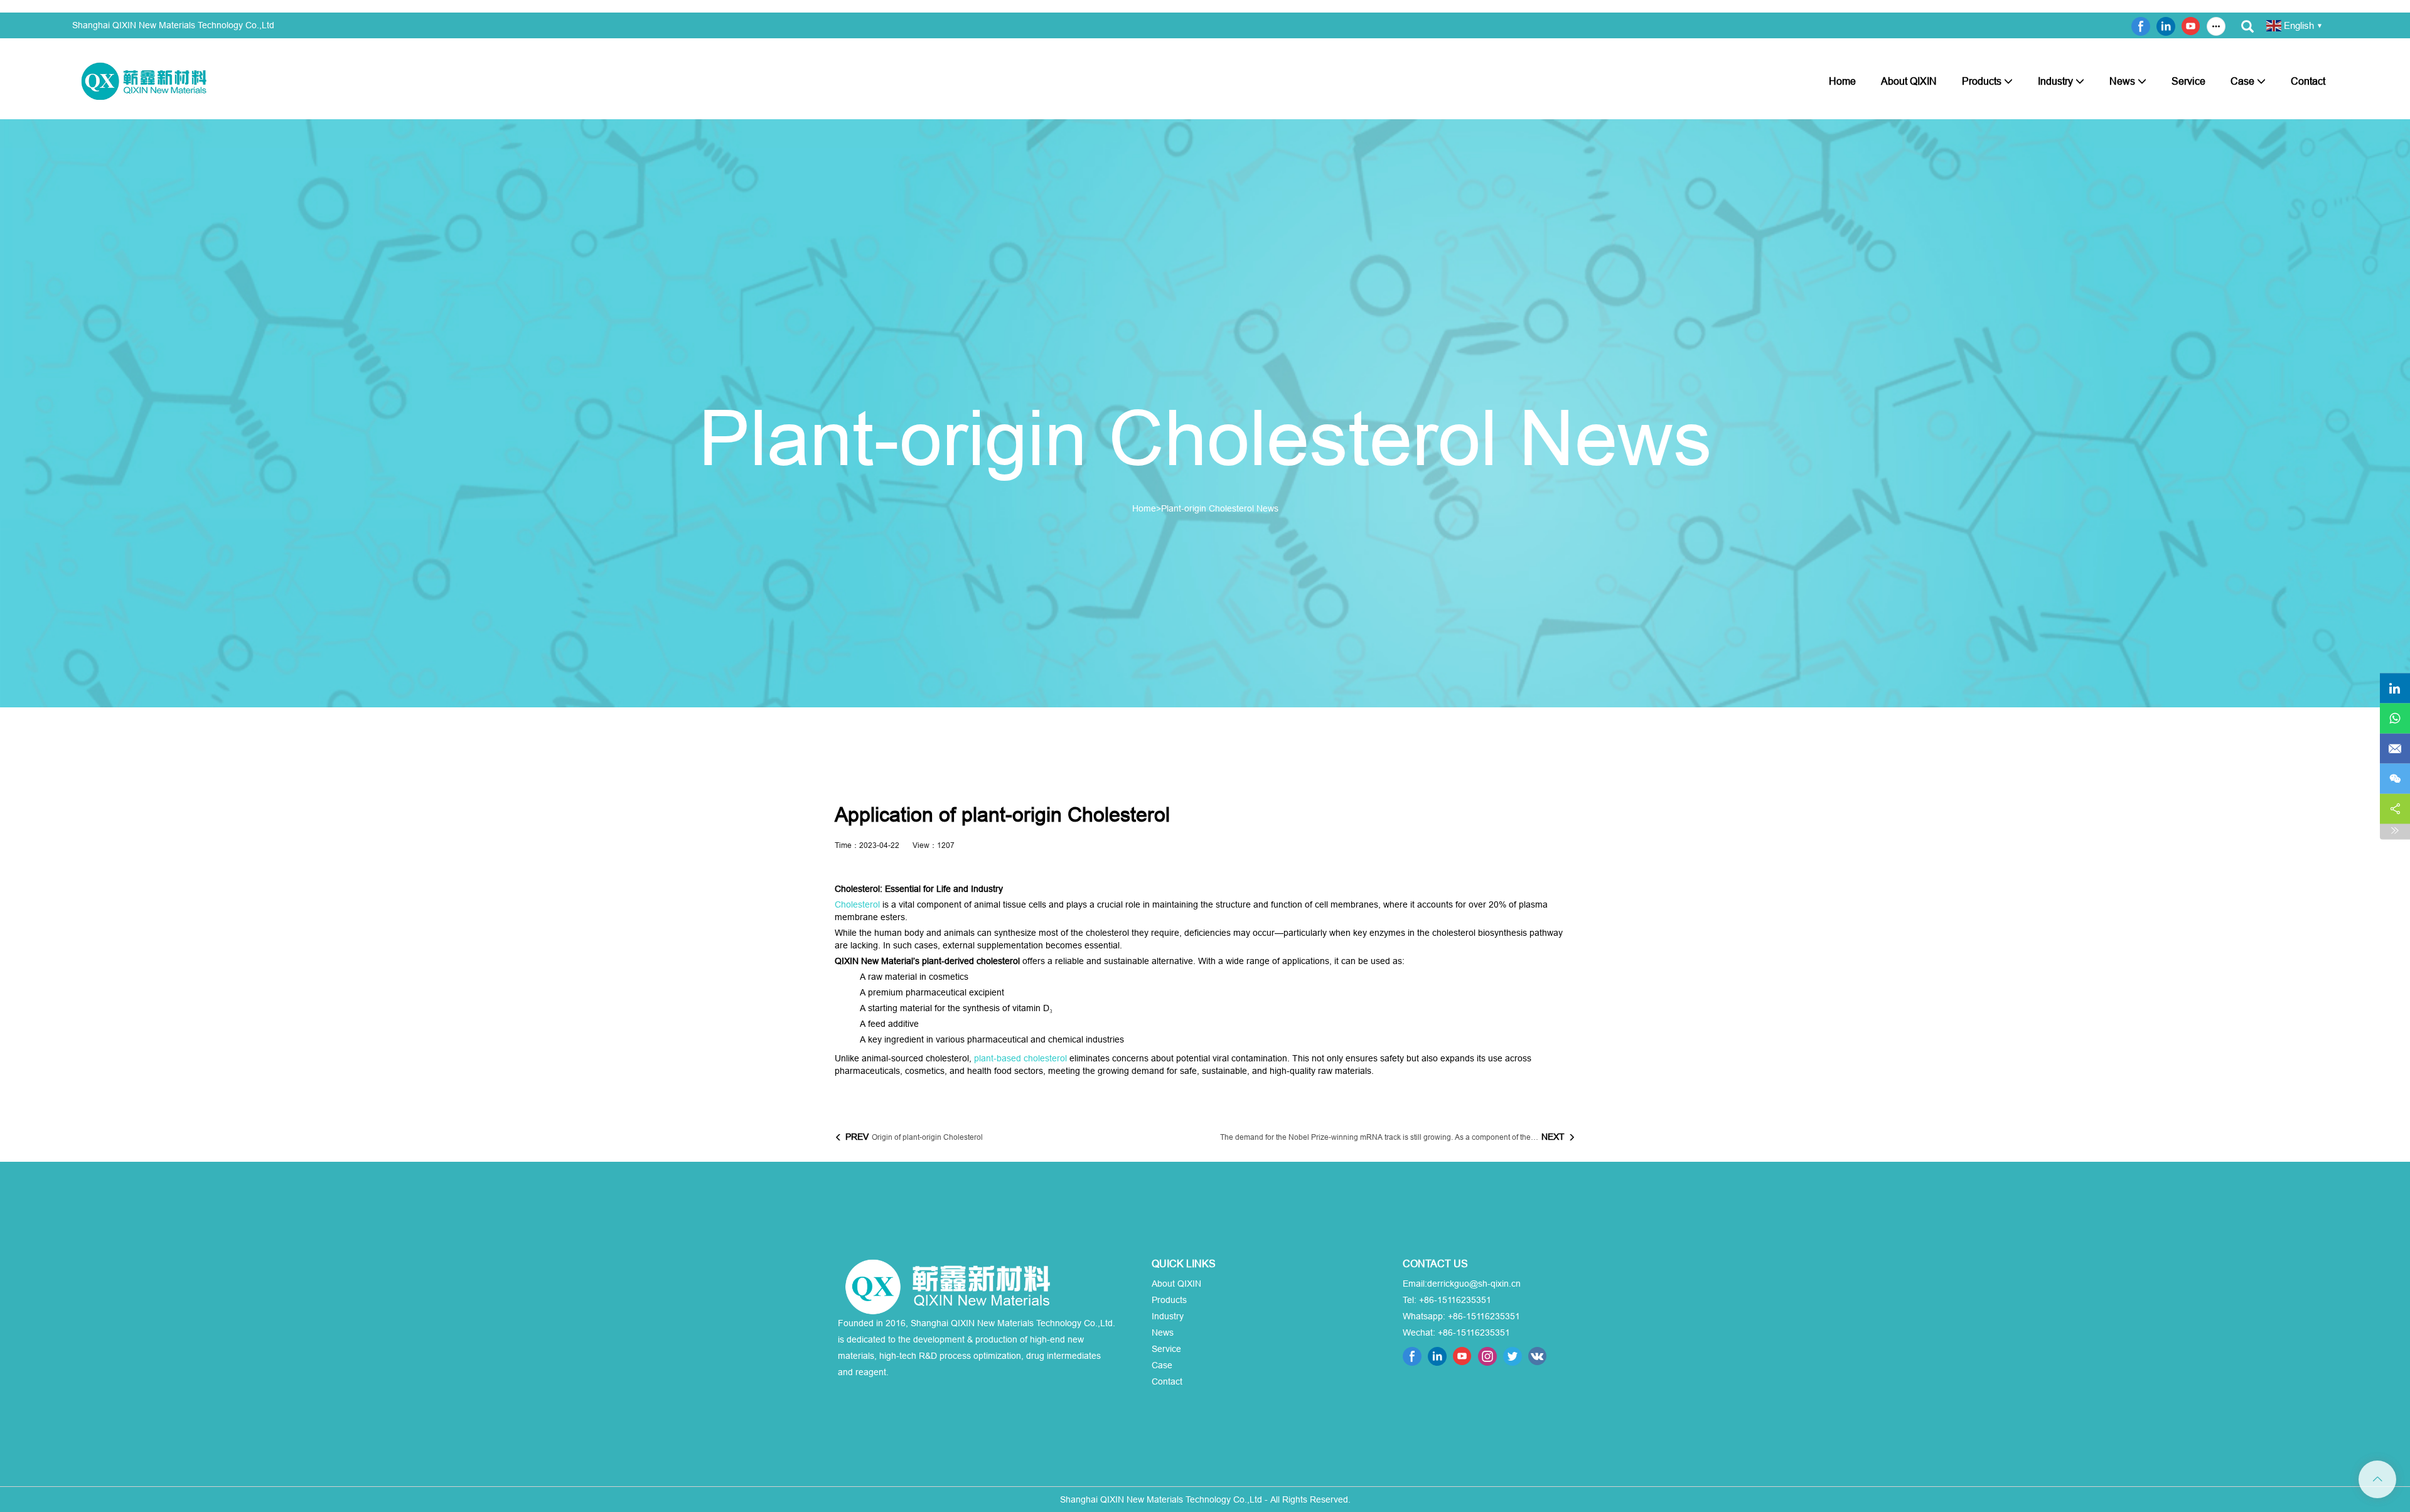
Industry (2055, 81)
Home (1842, 81)
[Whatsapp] (2395, 718)
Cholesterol (857, 904)
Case (2242, 81)
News (2122, 81)
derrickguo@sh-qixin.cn (1474, 1284)
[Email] (2395, 748)
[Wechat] (2395, 778)
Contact (2308, 81)
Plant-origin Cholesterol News (1220, 508)
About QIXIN (1909, 81)
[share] (2395, 808)
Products (1982, 81)
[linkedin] (2395, 688)
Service (2188, 81)
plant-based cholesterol (1020, 1058)
